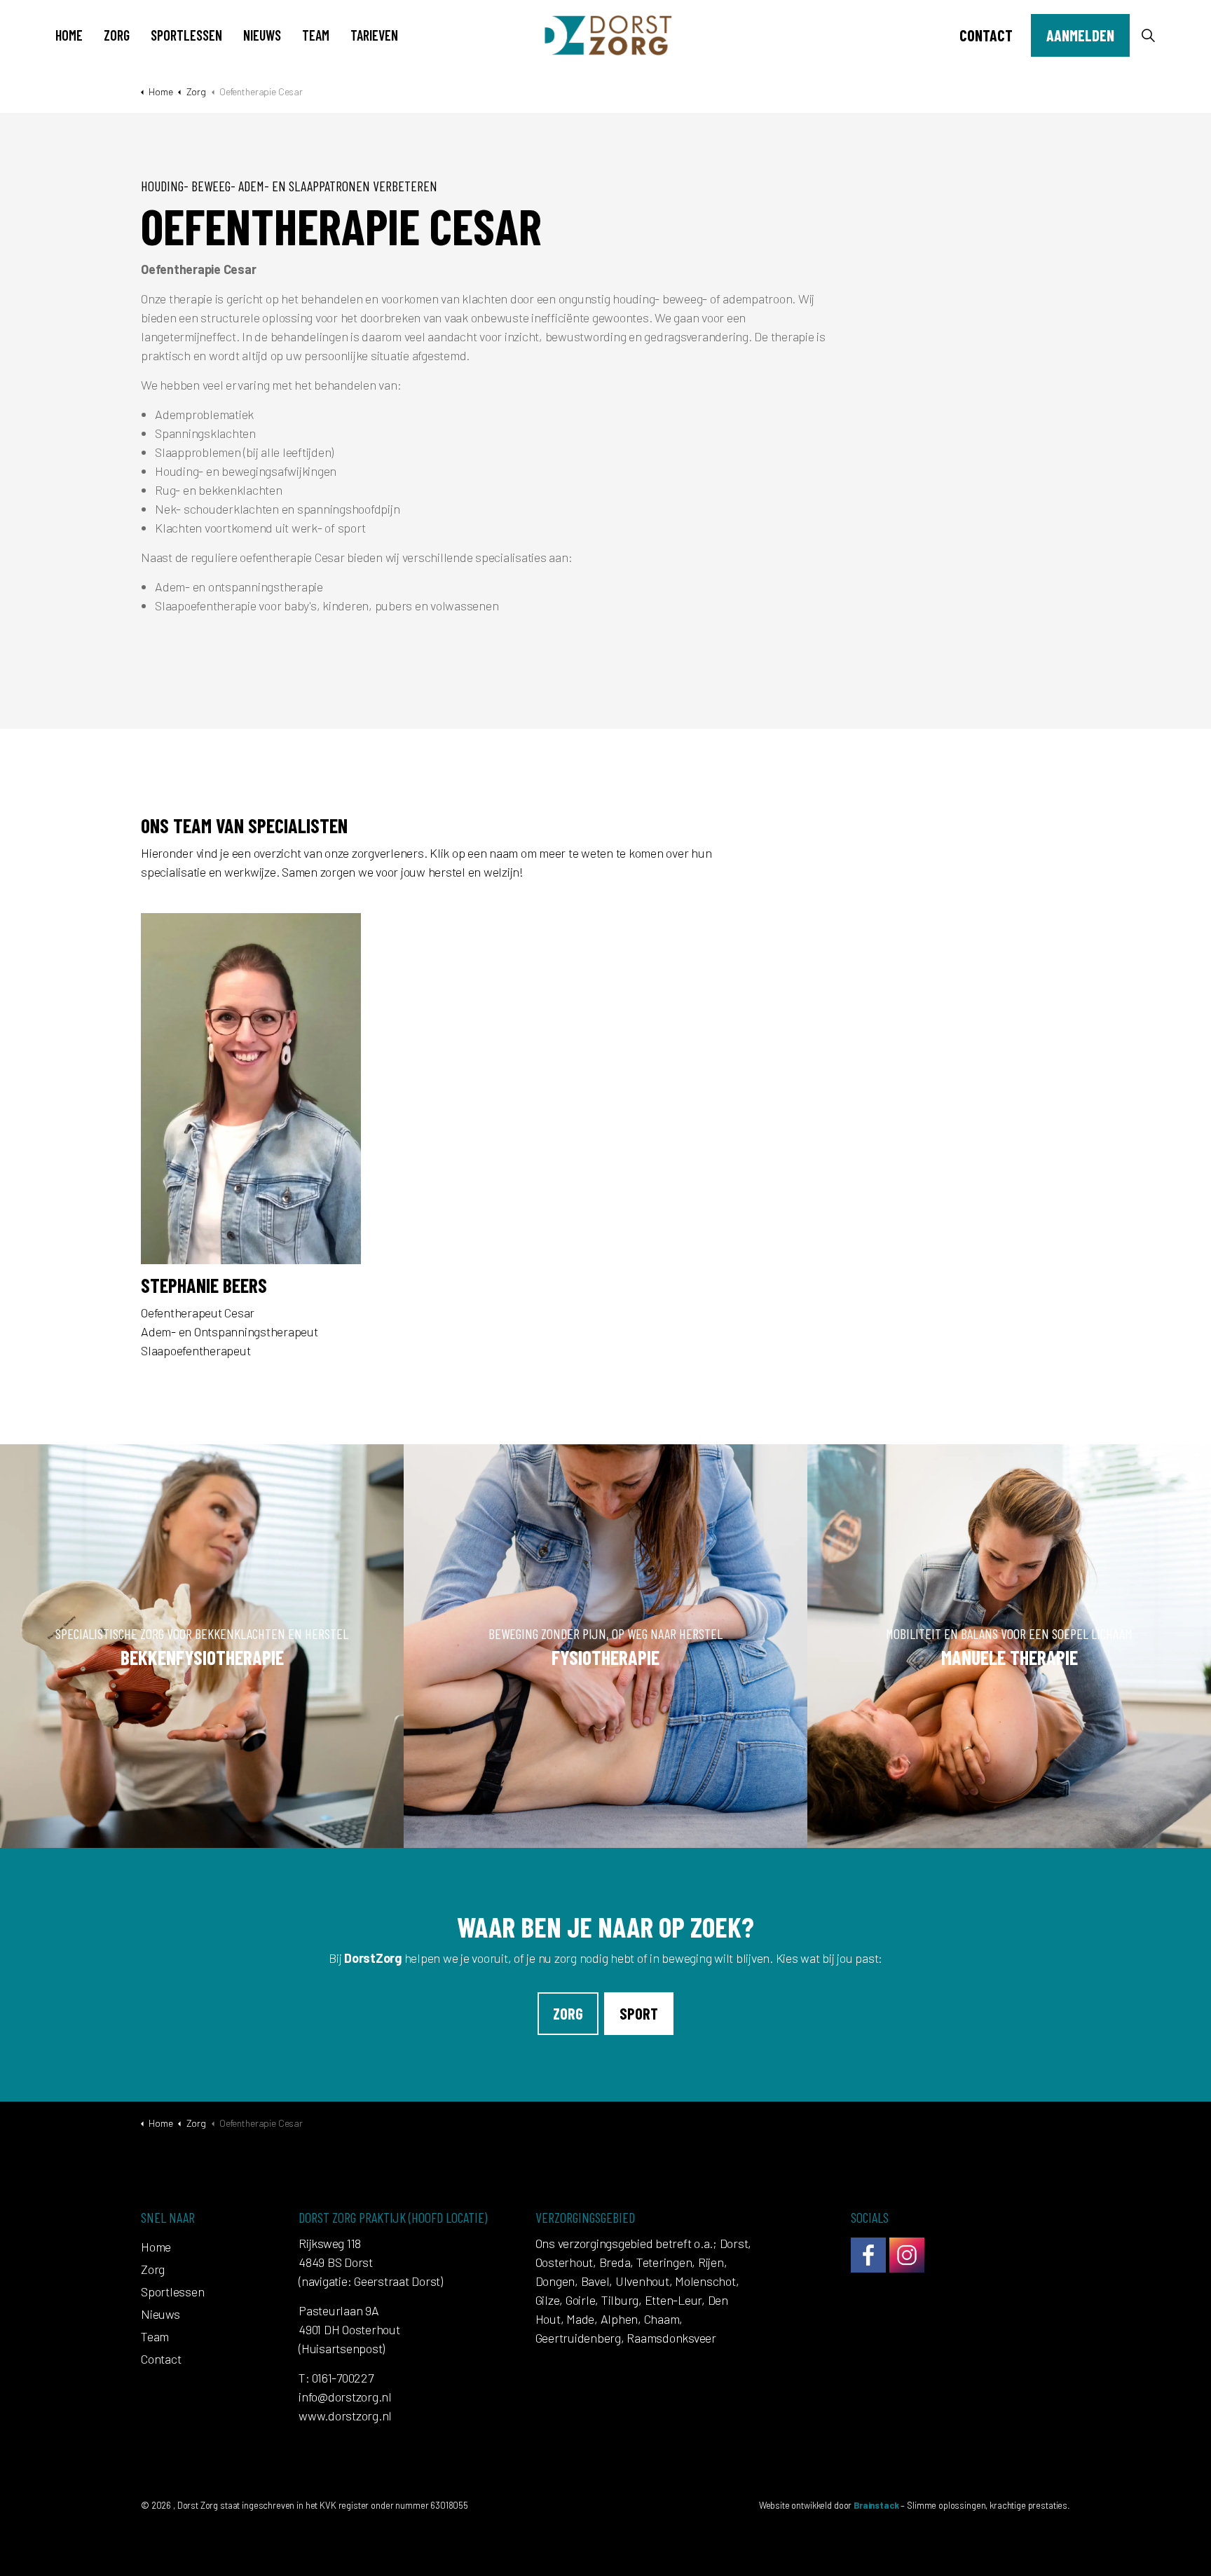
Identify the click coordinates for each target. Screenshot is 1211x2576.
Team (316, 35)
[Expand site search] (1148, 35)
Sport (639, 2013)
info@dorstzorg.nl (345, 2397)
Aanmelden (1080, 35)
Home (69, 35)
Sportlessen (186, 35)
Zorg (117, 35)
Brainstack (876, 2505)
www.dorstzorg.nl (345, 2416)
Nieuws (262, 35)
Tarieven (374, 35)
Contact (986, 35)
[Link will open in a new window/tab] (868, 2255)
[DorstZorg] (606, 35)
